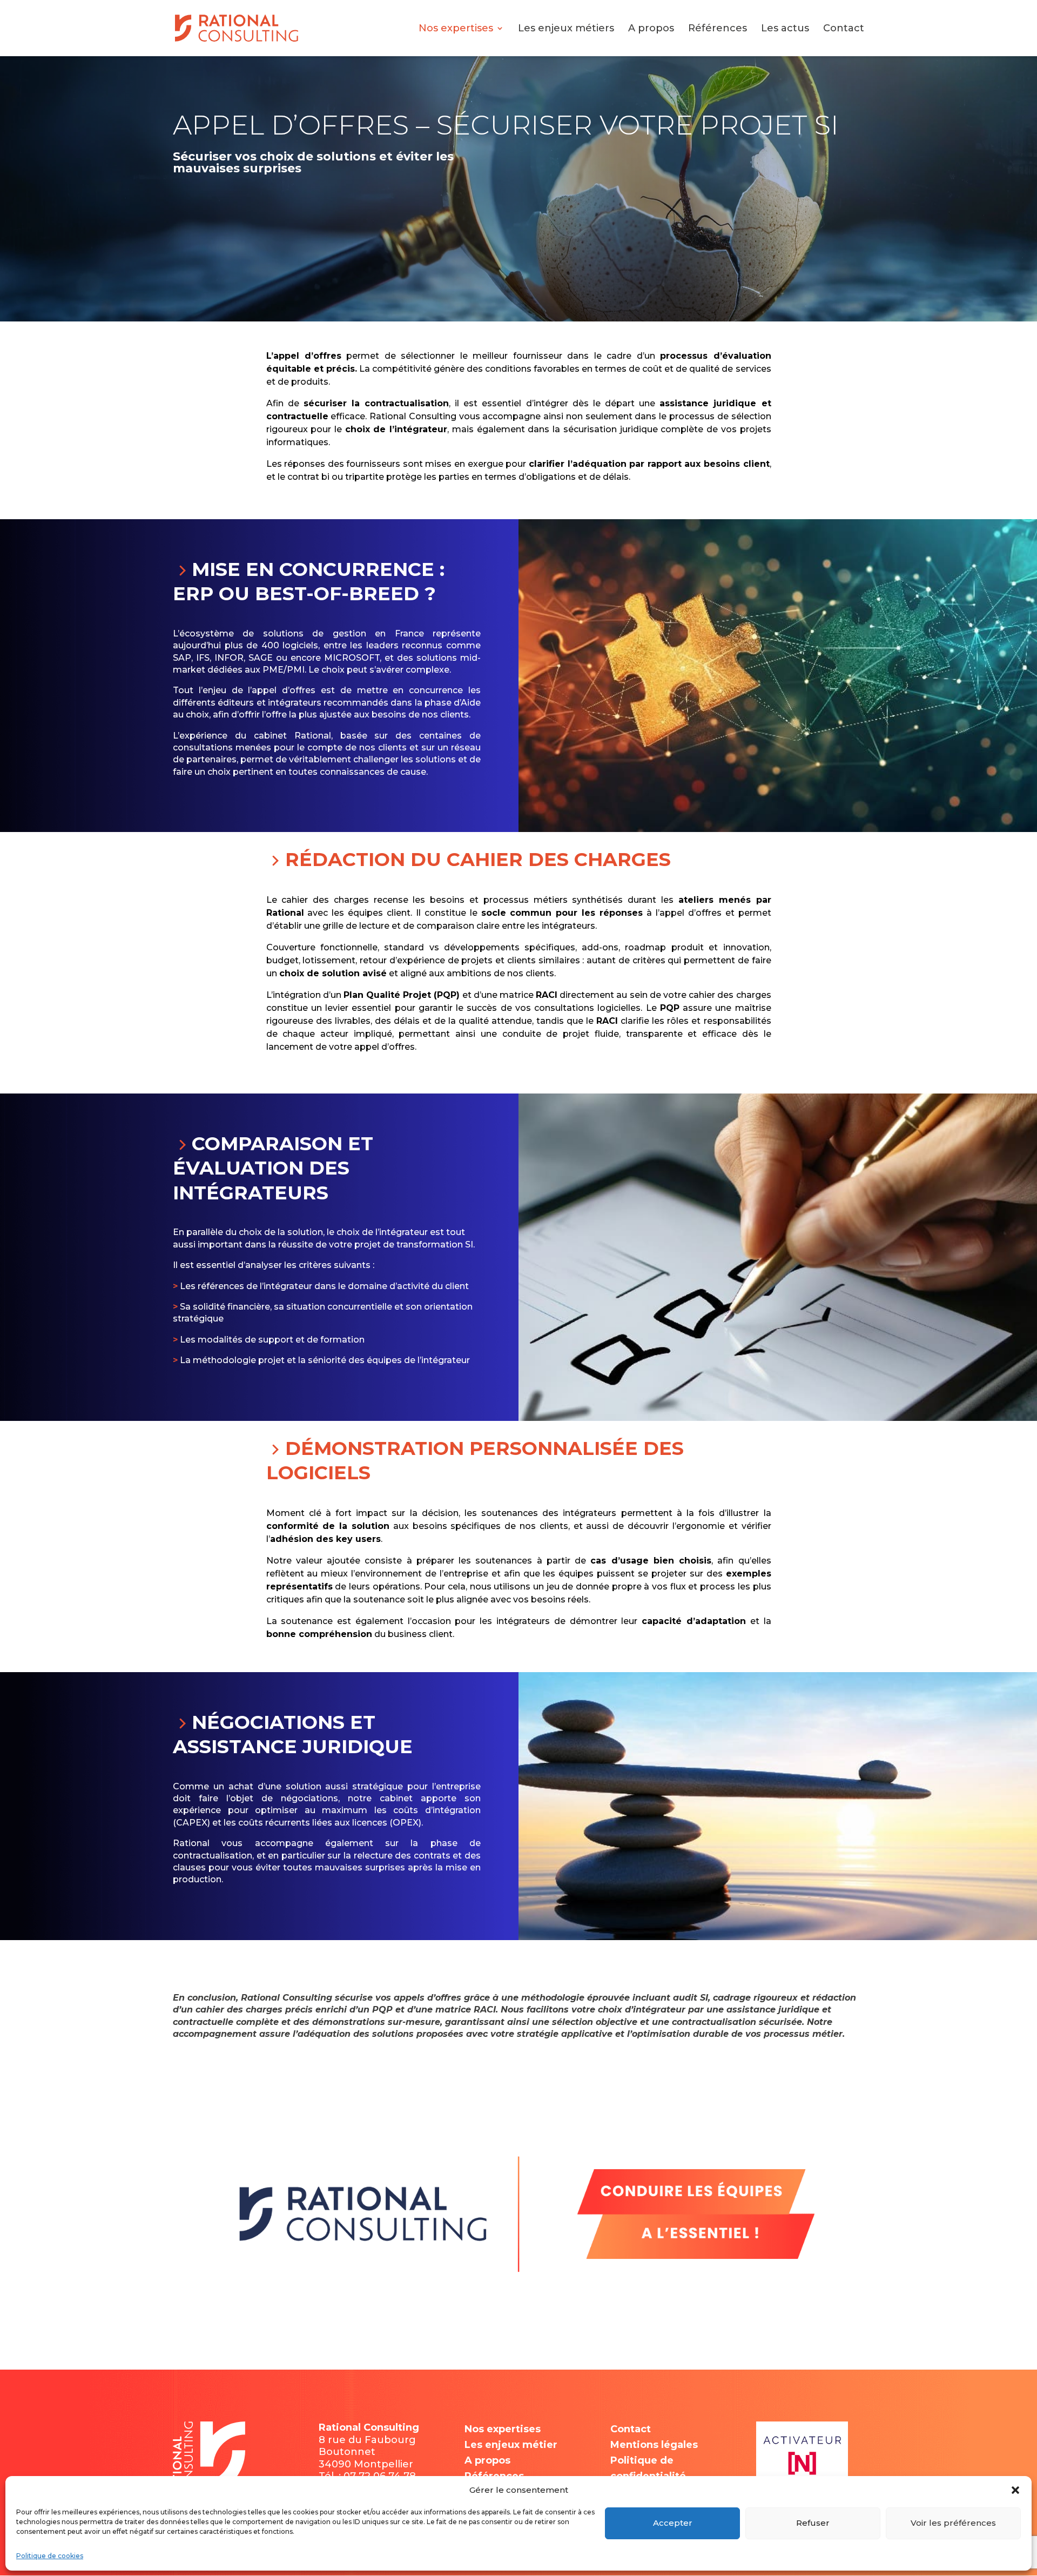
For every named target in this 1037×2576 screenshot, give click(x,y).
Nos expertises (456, 29)
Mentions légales (654, 2445)
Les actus (785, 29)
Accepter (673, 2523)
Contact (844, 29)
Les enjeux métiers (566, 29)
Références (718, 29)
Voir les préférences (953, 2523)
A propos (651, 29)
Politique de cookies (50, 2556)
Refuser (813, 2523)
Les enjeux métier (511, 2445)
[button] (1015, 2490)
